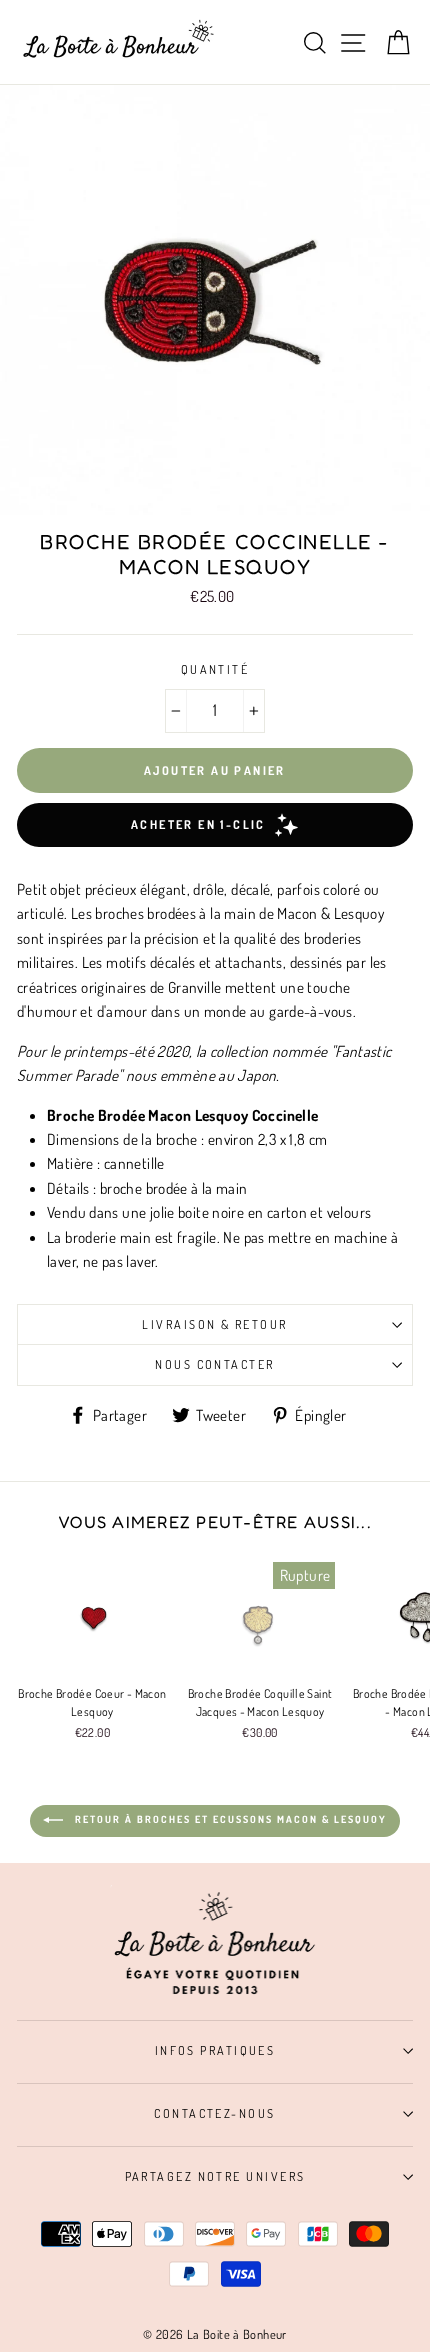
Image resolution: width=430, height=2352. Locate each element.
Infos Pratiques (215, 2050)
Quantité (215, 669)
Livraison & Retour (214, 1324)
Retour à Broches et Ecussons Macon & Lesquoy (229, 1819)
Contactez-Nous (214, 2113)
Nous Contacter (214, 1364)
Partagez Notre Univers (215, 2176)
